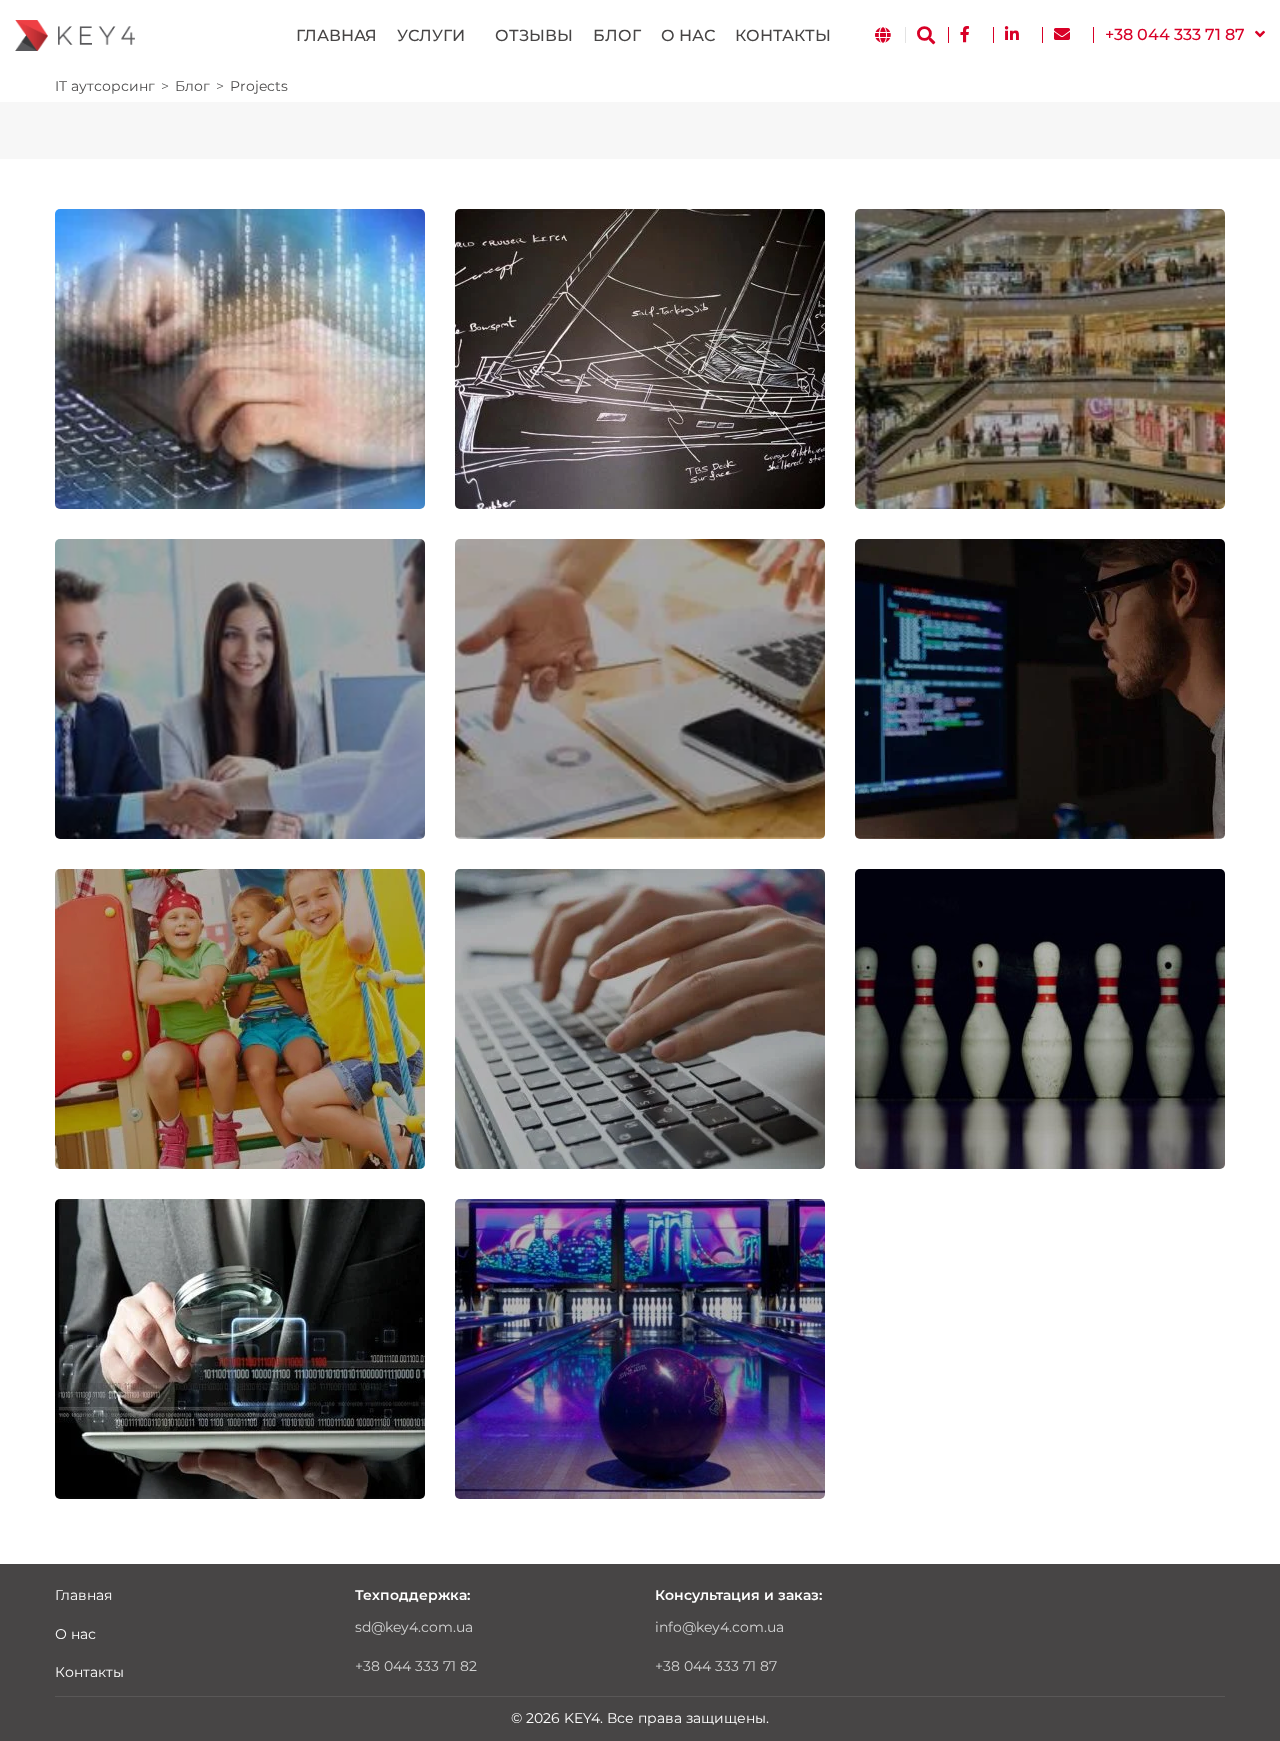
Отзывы (534, 35)
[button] (1185, 35)
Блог (617, 35)
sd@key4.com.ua (414, 1627)
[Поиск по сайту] (926, 35)
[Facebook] (970, 35)
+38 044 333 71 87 (716, 1666)
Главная (336, 35)
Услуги (431, 35)
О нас (688, 35)
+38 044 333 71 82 (416, 1666)
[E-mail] (1067, 35)
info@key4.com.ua (719, 1627)
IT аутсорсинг (105, 86)
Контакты (783, 35)
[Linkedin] (1017, 35)
